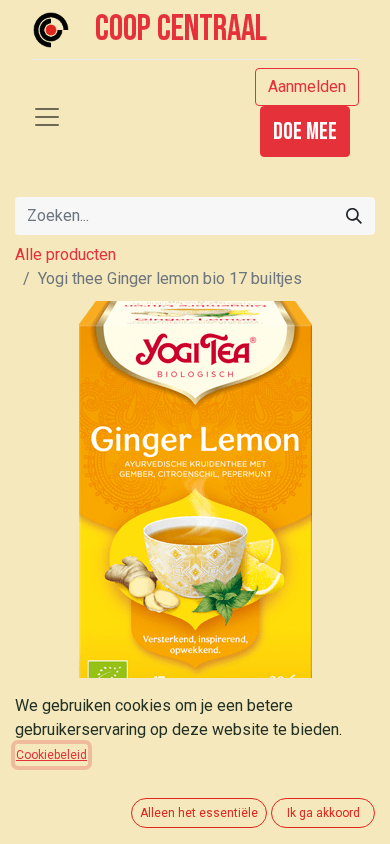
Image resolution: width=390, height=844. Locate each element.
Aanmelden (307, 86)
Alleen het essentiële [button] (199, 813)
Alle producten (65, 254)
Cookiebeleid (51, 755)
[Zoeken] (354, 216)
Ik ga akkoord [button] (323, 813)
